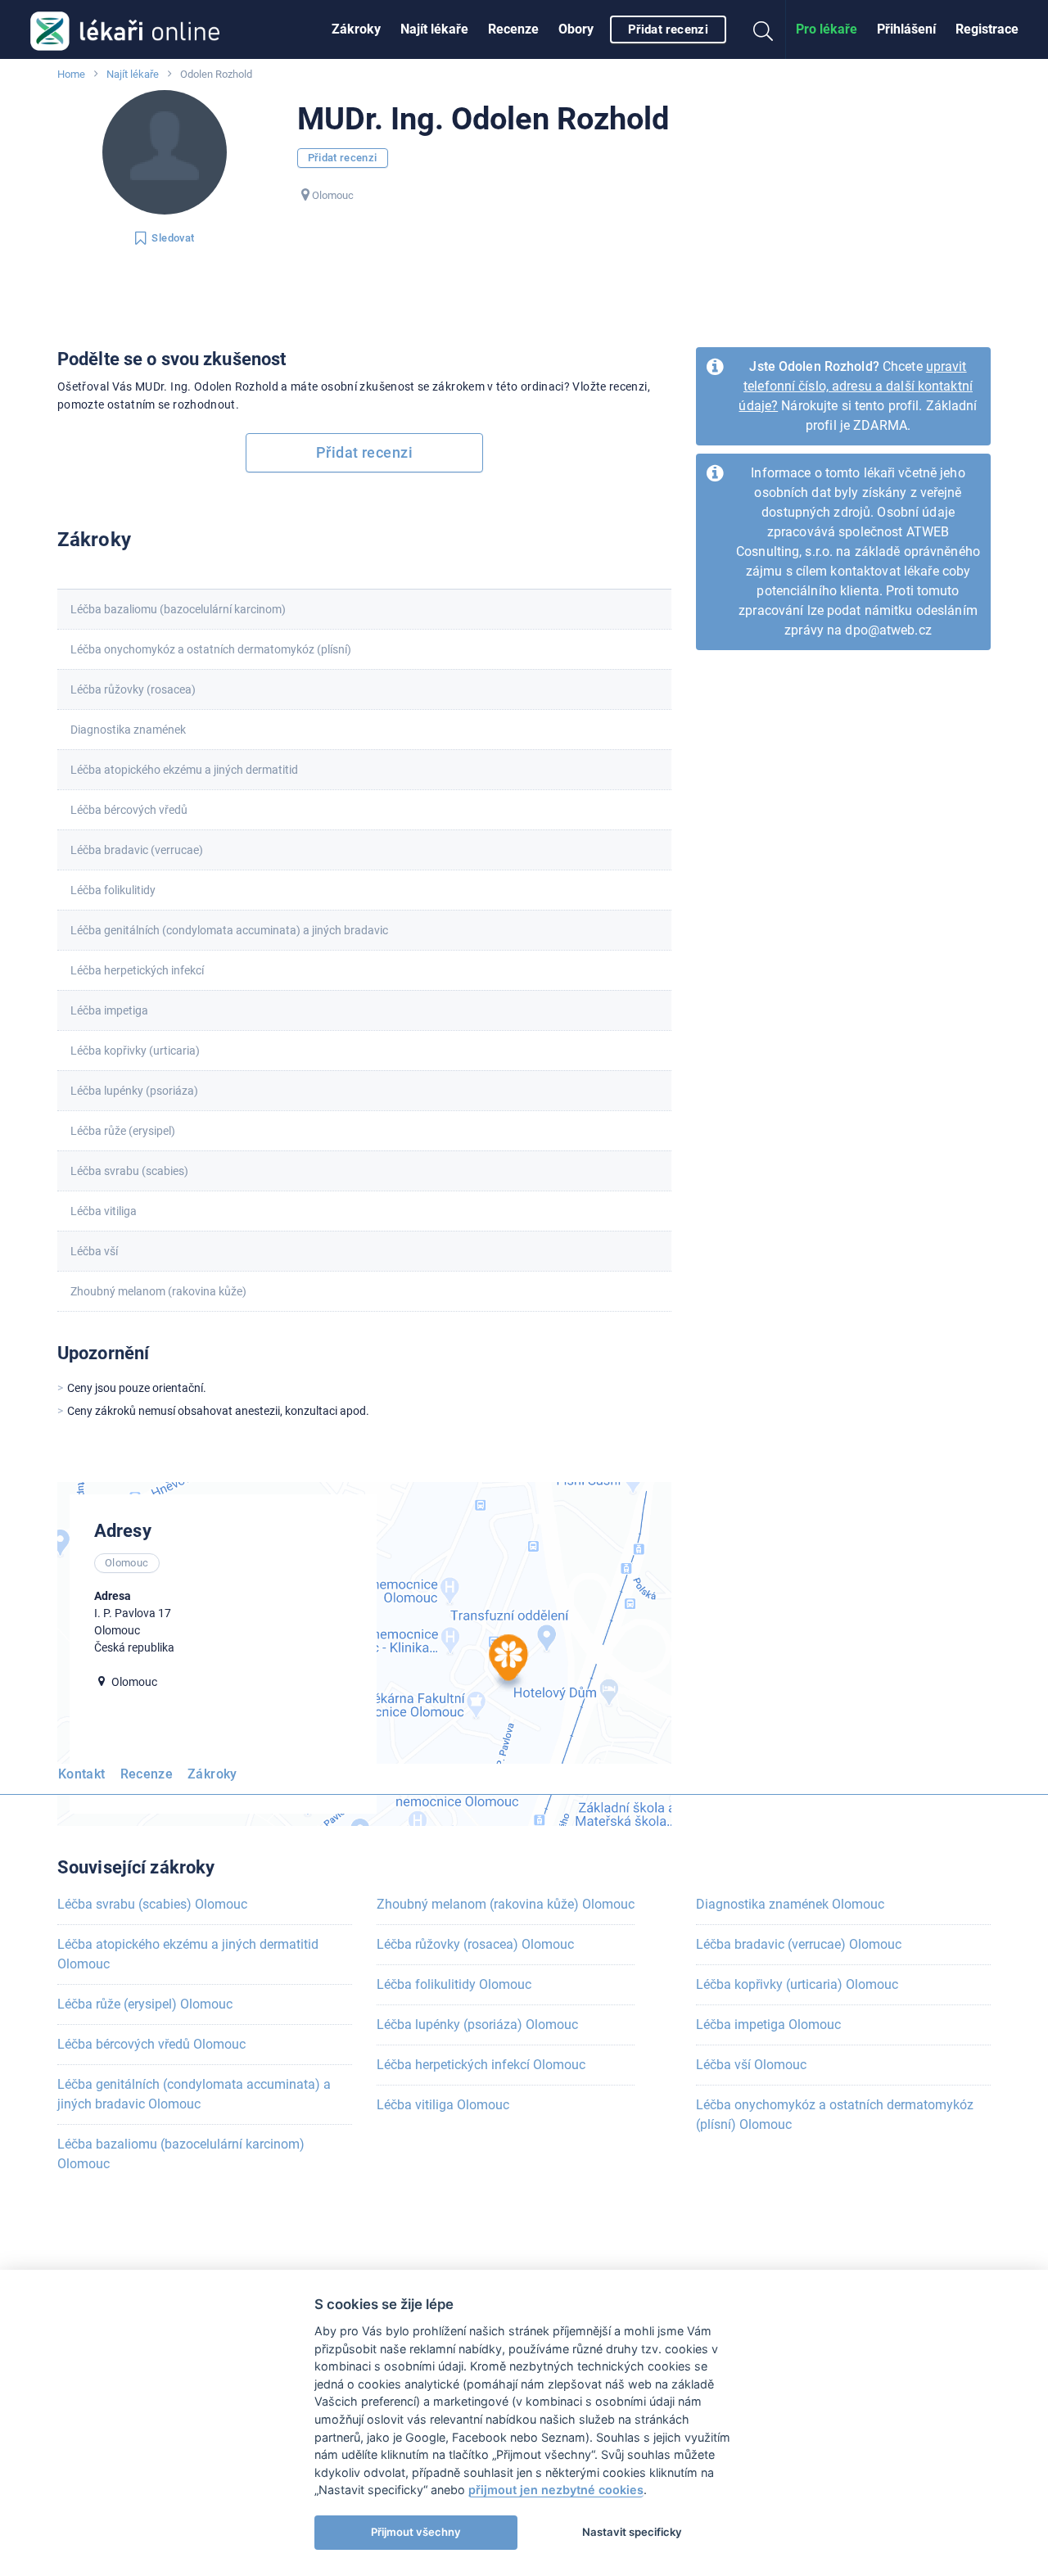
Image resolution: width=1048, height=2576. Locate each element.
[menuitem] (356, 29)
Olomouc (333, 195)
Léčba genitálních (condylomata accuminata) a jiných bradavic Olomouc (194, 2094)
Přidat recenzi (668, 29)
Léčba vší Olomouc (751, 2065)
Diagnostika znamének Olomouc (790, 1904)
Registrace (987, 29)
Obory (576, 29)
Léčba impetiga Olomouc (768, 2025)
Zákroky (356, 29)
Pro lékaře (827, 29)
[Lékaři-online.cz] (125, 29)
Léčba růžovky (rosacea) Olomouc (475, 1944)
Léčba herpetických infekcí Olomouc (481, 2065)
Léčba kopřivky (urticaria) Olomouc (797, 1984)
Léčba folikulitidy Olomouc (454, 1984)
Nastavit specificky (632, 2532)
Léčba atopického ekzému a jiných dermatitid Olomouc (188, 1954)
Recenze (513, 29)
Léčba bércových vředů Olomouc (151, 2044)
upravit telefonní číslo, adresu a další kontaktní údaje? (856, 386)
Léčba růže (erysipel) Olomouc (145, 2004)
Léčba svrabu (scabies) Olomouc (152, 1904)
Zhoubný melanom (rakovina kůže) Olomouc (506, 1904)
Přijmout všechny (416, 2532)
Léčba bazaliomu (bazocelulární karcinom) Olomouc (181, 2154)
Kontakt (82, 1774)
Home (71, 74)
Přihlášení (906, 29)
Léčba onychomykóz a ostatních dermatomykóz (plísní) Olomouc (835, 2115)
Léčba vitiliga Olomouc (443, 2105)
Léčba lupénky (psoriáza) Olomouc (477, 2025)
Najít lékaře (434, 29)
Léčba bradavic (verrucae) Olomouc (799, 1944)
